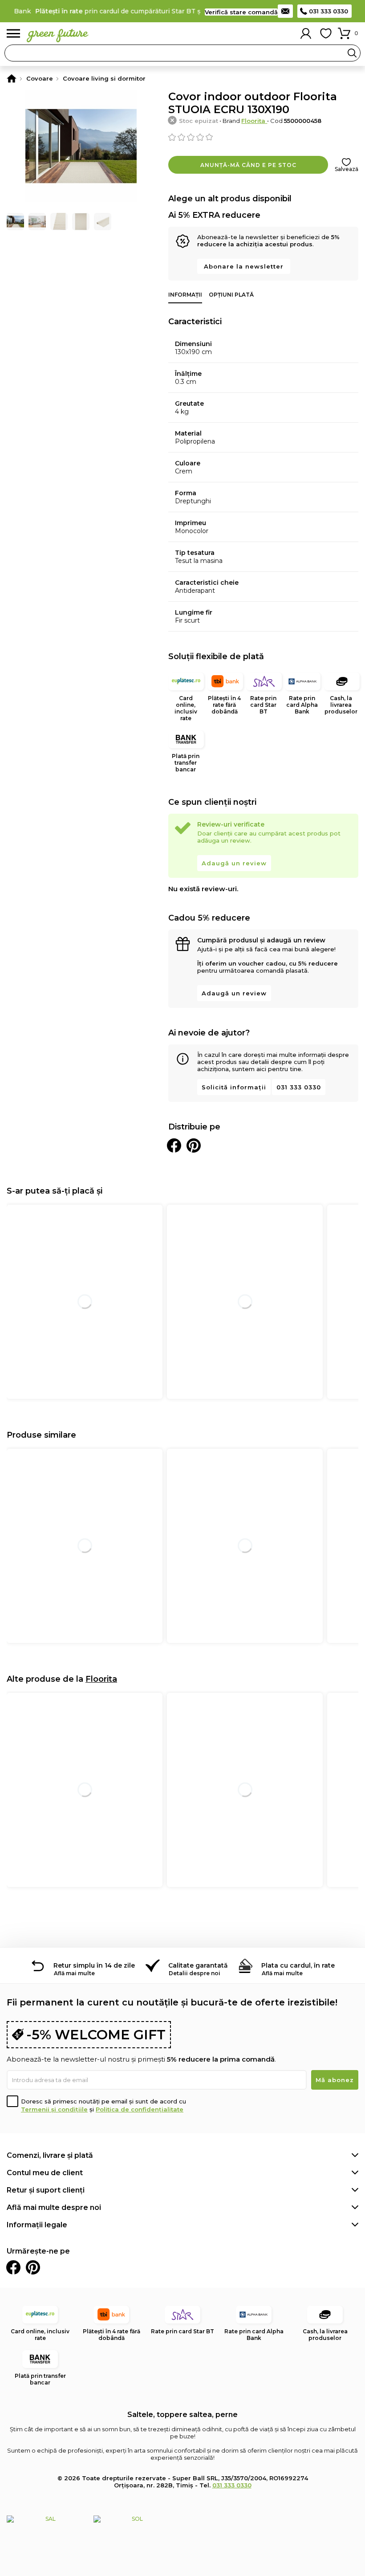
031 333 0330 (328, 11)
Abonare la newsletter (244, 266)
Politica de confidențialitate (140, 2109)
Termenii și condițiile (54, 2109)
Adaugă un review (234, 863)
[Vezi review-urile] (263, 137)
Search (352, 53)
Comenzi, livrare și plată (50, 2155)
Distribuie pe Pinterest (194, 1145)
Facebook (13, 2267)
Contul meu (306, 33)
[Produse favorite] (326, 33)
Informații (185, 295)
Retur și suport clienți (46, 2190)
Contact (285, 11)
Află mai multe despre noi (54, 2207)
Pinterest (33, 2267)
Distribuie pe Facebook (174, 1145)
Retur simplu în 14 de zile (94, 1965)
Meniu (13, 34)
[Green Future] (12, 78)
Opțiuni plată (231, 295)
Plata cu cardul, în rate (298, 1965)
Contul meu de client (45, 2173)
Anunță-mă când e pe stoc (248, 165)
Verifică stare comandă (241, 12)
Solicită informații (234, 1087)
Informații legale (37, 2225)
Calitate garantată (198, 1965)
